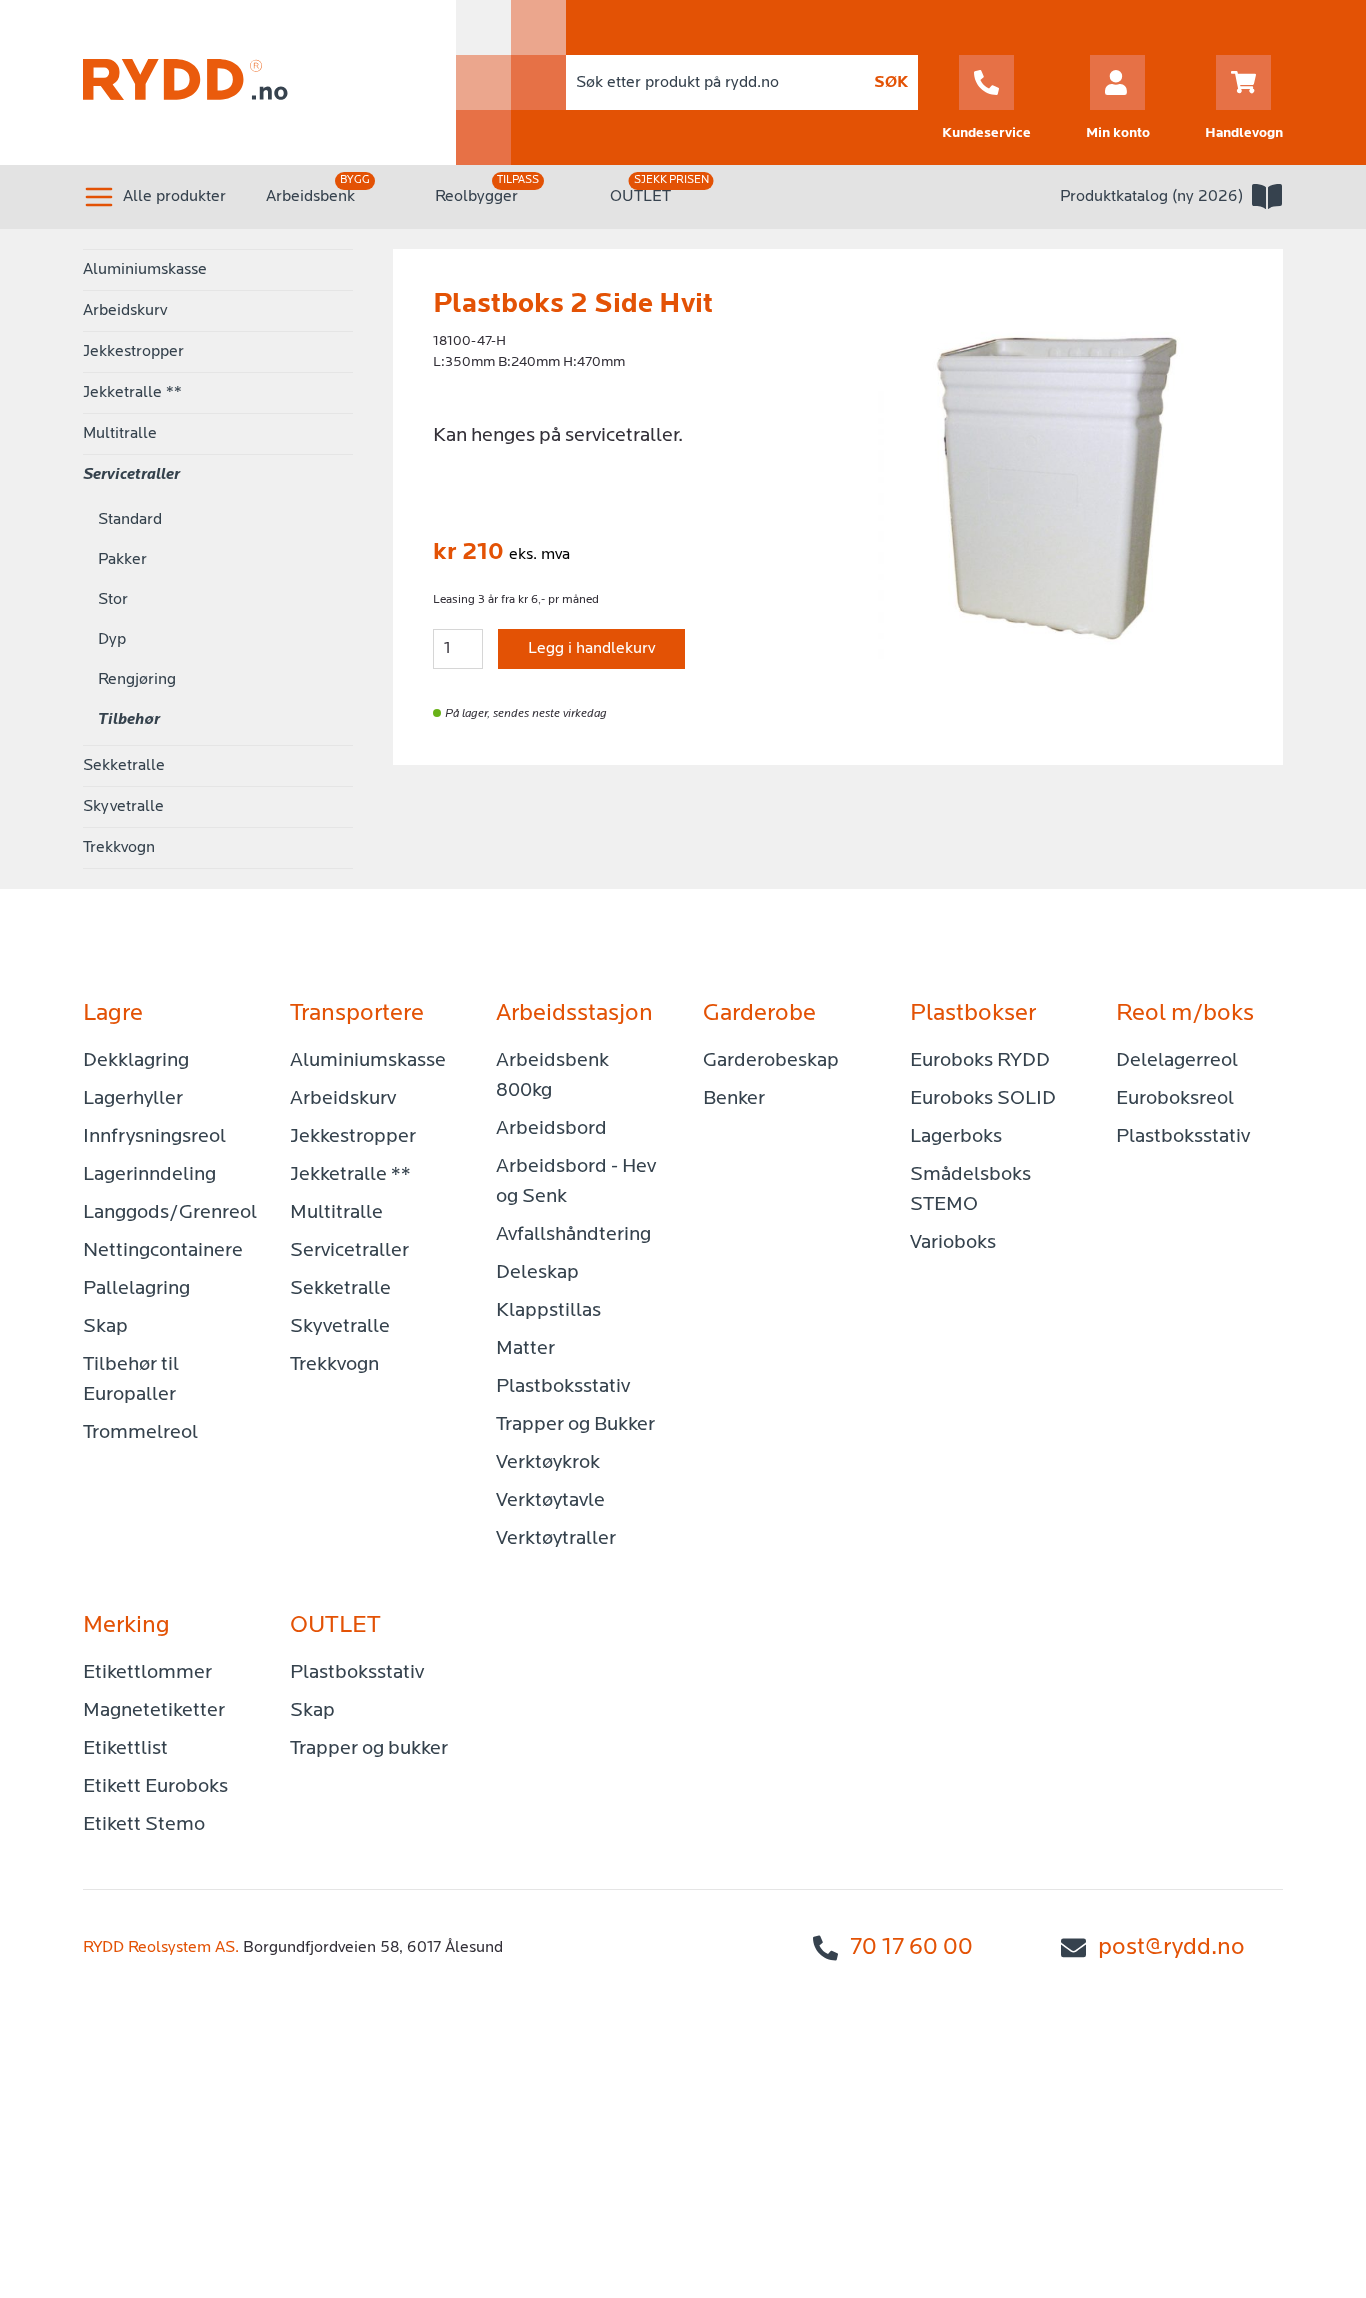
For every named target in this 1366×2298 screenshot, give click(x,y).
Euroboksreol (1175, 1099)
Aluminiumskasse (145, 270)
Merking (126, 1626)
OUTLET (640, 197)
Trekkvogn (119, 848)
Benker (734, 1099)
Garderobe (759, 1014)
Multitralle (120, 434)
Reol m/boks (1185, 1014)
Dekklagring (136, 1061)
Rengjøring (137, 680)
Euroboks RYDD (980, 1061)
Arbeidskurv (125, 311)
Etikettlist (125, 1749)
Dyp (112, 640)
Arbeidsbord (551, 1129)
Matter (525, 1349)
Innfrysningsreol (154, 1137)
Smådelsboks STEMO (970, 1190)
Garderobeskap (771, 1061)
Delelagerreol (1177, 1061)
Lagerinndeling (149, 1175)
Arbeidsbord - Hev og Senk (576, 1182)
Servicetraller (131, 475)
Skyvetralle (123, 807)
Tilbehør (129, 720)
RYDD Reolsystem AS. (161, 1948)
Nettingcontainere (163, 1251)
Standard (130, 520)
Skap (105, 1327)
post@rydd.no (1171, 1948)
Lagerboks (956, 1137)
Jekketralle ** (132, 393)
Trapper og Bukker (575, 1425)
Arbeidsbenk (310, 197)
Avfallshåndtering (573, 1235)
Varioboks (953, 1243)
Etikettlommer (147, 1673)
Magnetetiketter (154, 1711)
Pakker (122, 560)
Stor (113, 600)
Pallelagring (136, 1289)
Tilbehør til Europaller (131, 1380)
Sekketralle (124, 766)
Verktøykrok (548, 1463)
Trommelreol (140, 1433)
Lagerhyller (133, 1099)
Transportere (357, 1014)
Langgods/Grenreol (166, 1213)
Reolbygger (476, 197)
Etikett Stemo (144, 1825)
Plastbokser (973, 1014)
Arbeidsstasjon (574, 1014)
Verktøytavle (550, 1501)
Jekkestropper (133, 352)
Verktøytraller (556, 1539)
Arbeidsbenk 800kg (552, 1076)
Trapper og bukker (369, 1749)
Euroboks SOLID (983, 1099)
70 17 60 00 (911, 1948)
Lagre (113, 1014)
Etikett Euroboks (155, 1787)
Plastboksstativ (563, 1387)
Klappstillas (548, 1311)
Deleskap (537, 1273)
